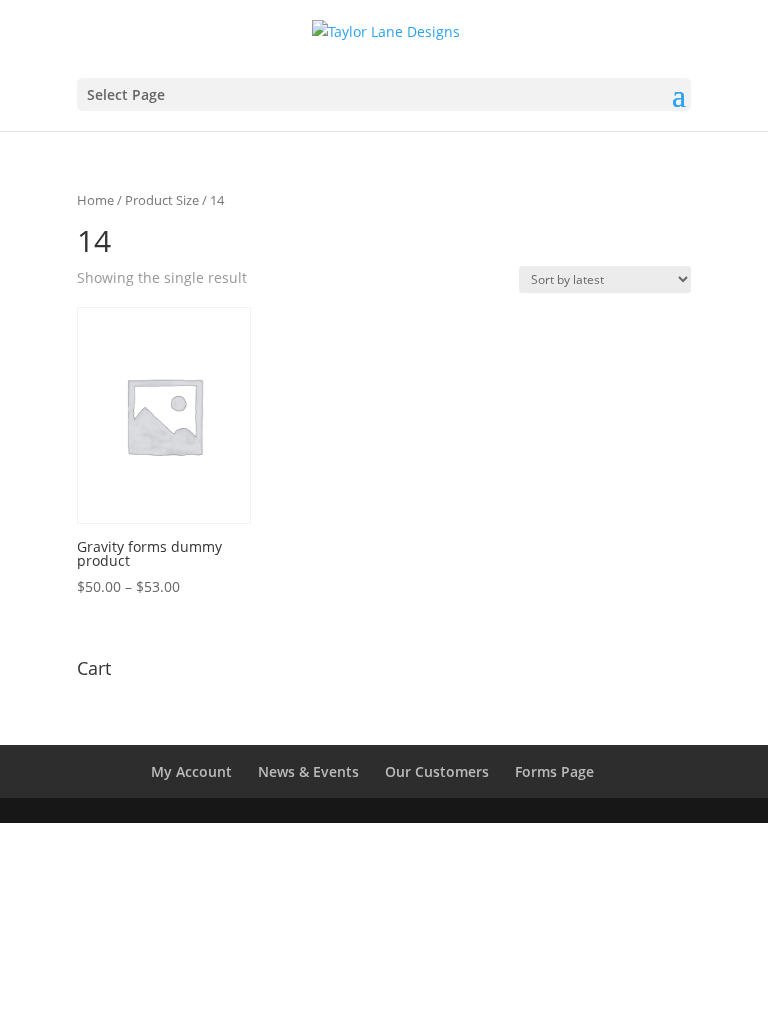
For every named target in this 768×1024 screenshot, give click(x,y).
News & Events (308, 771)
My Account (191, 771)
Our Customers (437, 771)
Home (95, 200)
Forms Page (554, 771)
